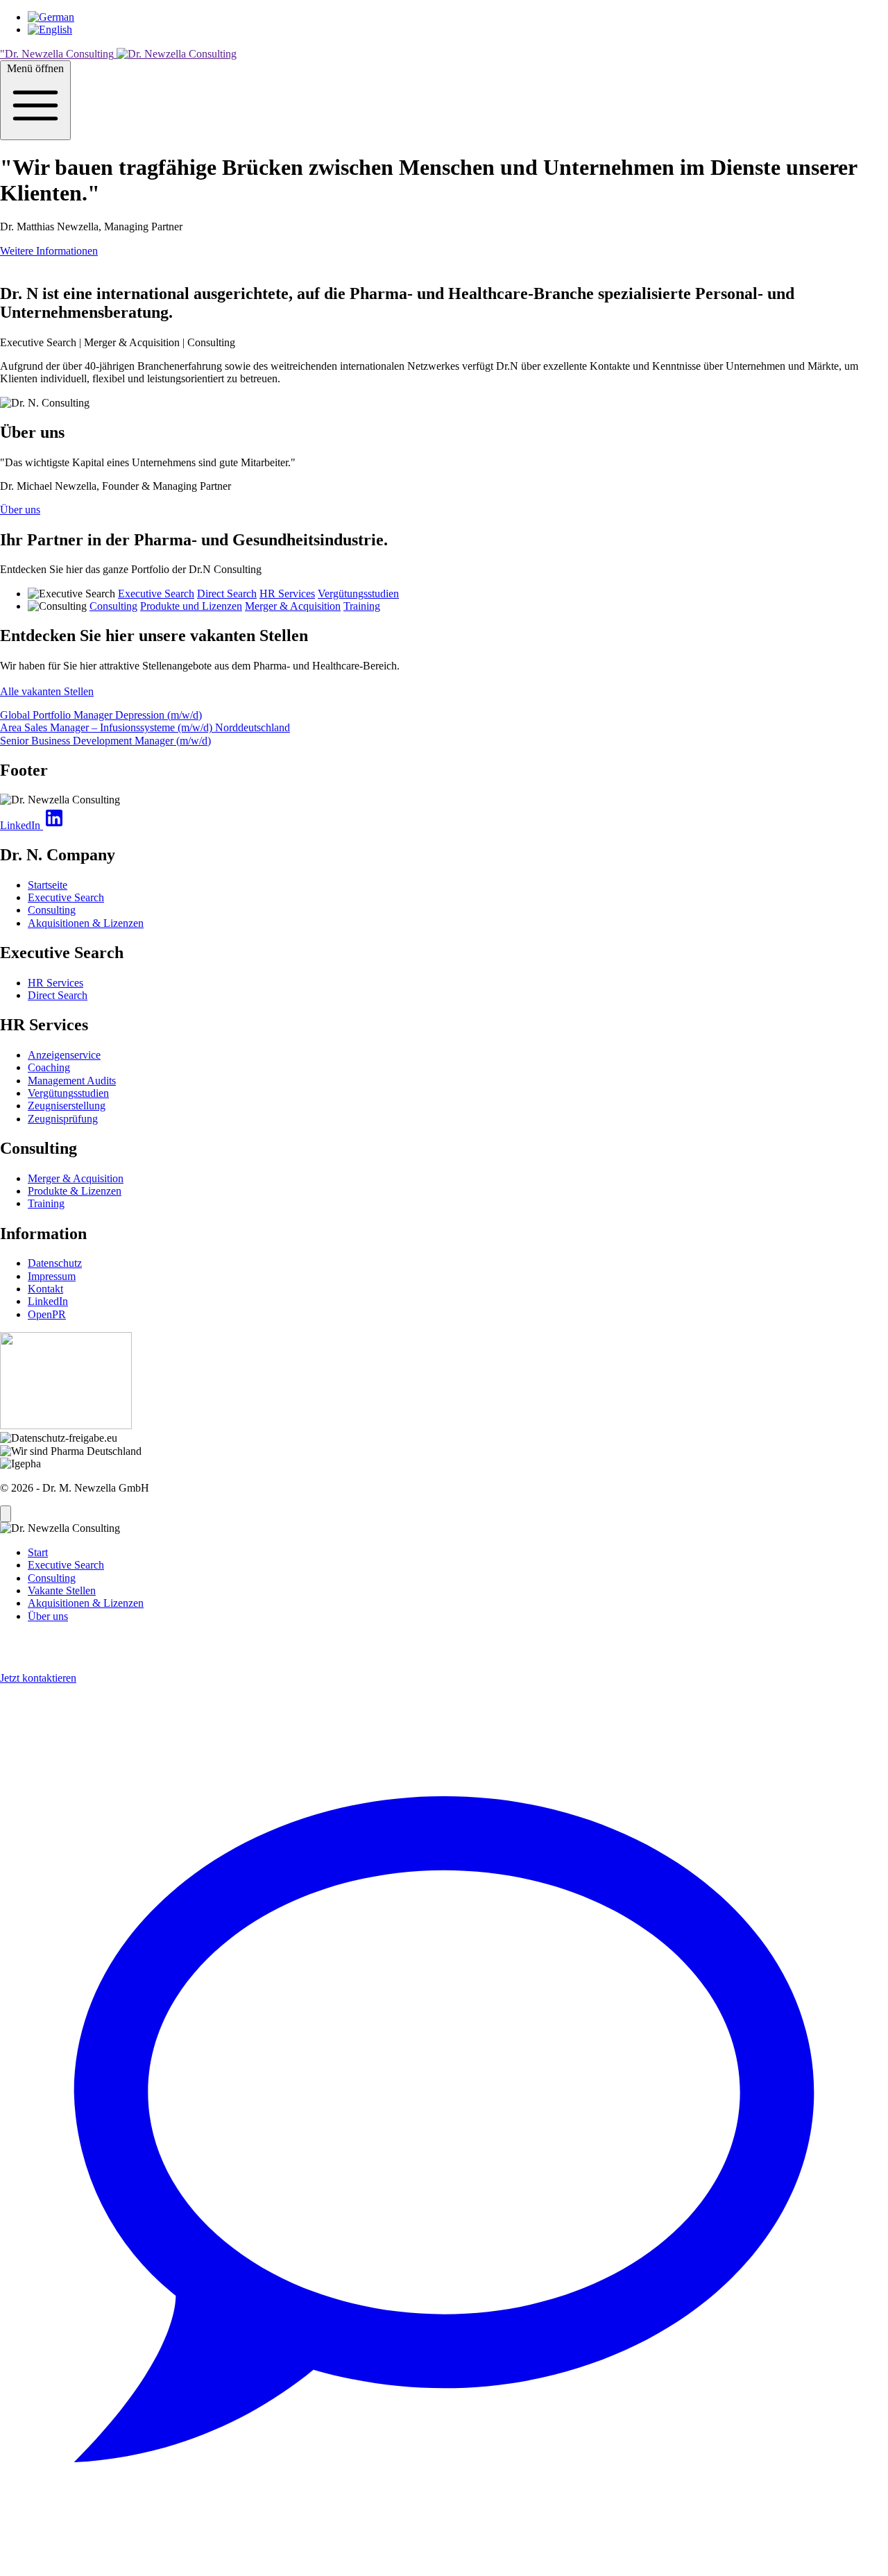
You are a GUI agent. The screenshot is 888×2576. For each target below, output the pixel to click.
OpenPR (47, 1314)
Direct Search (227, 594)
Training (362, 606)
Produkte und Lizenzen (191, 606)
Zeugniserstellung (67, 1106)
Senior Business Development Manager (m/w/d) (105, 741)
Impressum (52, 1276)
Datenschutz (55, 1263)
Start (38, 1552)
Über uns (20, 510)
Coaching (49, 1067)
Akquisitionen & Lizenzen (86, 923)
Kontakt (45, 1289)
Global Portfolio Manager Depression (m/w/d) (101, 715)
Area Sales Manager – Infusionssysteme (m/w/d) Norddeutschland (145, 727)
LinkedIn (48, 1301)
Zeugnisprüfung (63, 1119)
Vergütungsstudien (358, 594)
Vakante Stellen (62, 1590)
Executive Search (156, 594)
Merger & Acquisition (293, 606)
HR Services (287, 594)
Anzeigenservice (64, 1055)
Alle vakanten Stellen (47, 691)
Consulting (113, 606)
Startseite (48, 885)
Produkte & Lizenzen (75, 1191)
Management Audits (72, 1081)
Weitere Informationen (49, 251)
